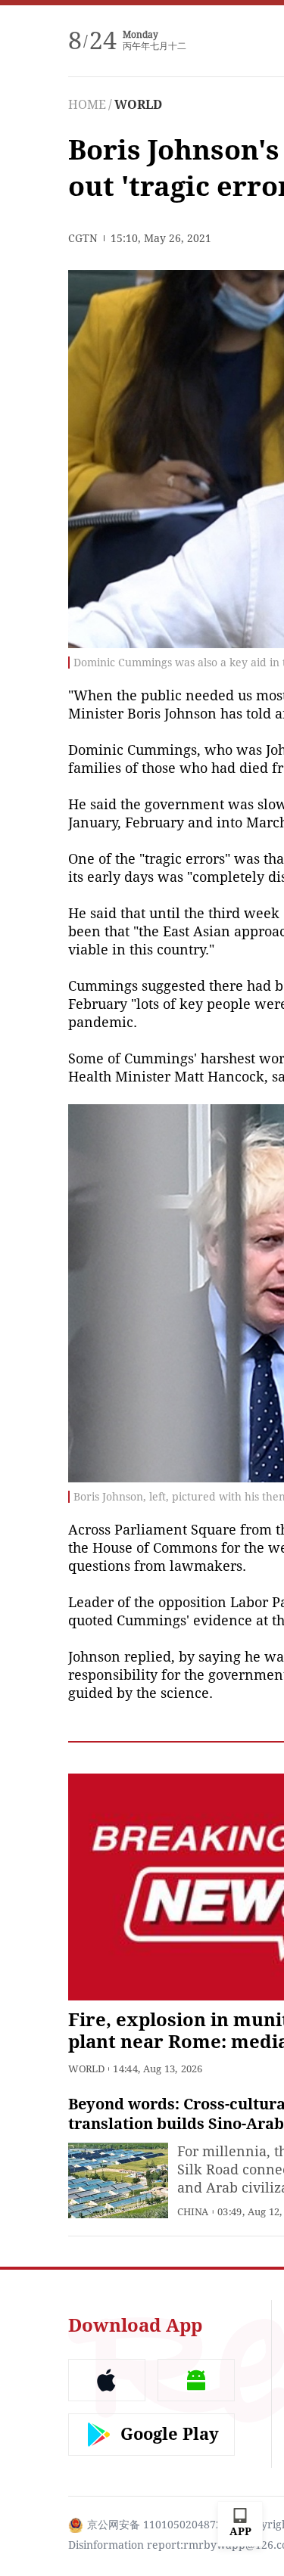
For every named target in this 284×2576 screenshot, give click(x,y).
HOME (87, 105)
